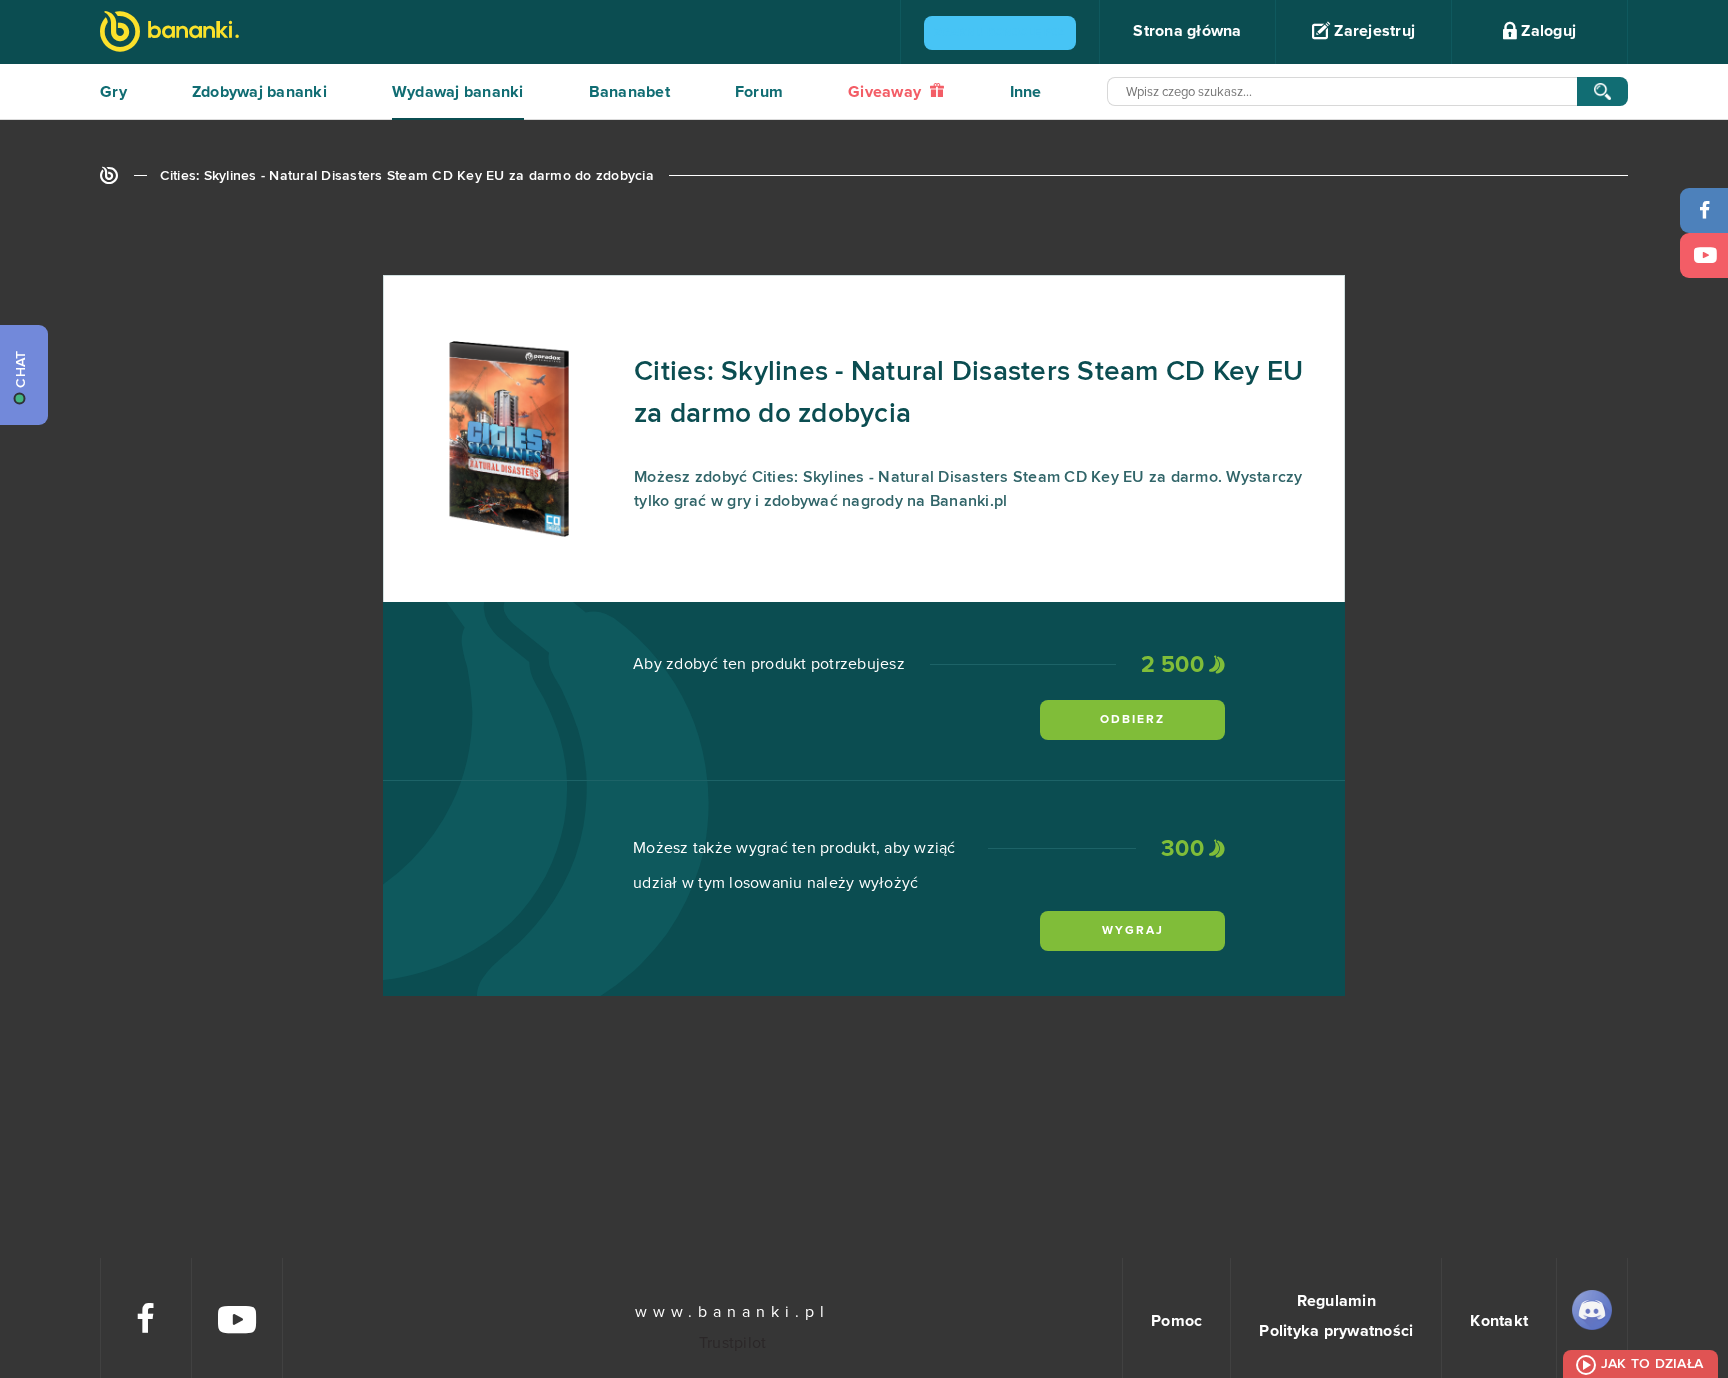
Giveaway (886, 92)
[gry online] (169, 33)
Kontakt (1499, 1321)
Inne (1026, 92)
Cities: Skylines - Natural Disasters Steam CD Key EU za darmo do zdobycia (407, 176)
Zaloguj (1546, 31)
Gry (113, 92)
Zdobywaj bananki (259, 92)
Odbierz (1132, 720)
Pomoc (1176, 1321)
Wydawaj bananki (458, 92)
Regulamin (1336, 1301)
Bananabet (629, 92)
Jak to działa (1652, 1364)
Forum (759, 92)
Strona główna (1187, 31)
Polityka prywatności (1336, 1331)
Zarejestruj (1372, 31)
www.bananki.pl (732, 1312)
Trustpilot (733, 1343)
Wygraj (1133, 931)
